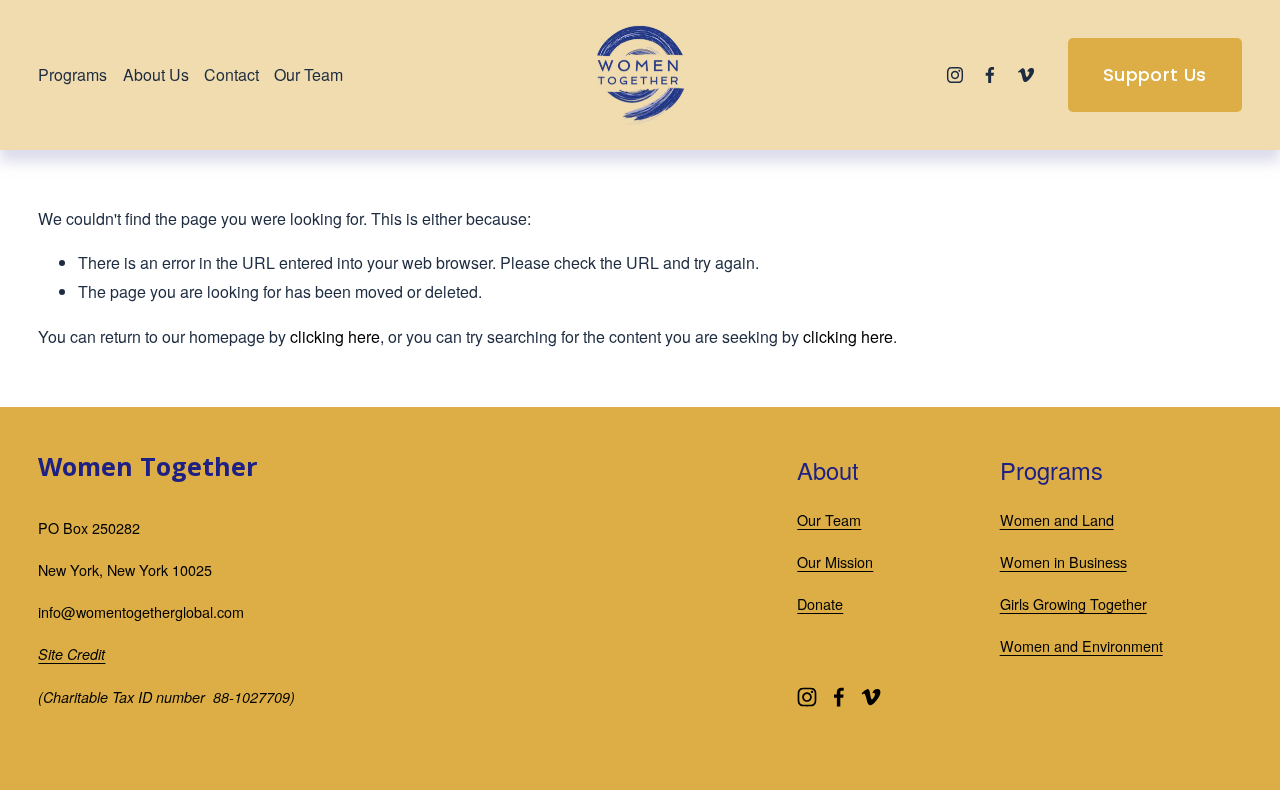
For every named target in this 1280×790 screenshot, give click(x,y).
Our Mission (835, 561)
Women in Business (1063, 561)
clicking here (335, 336)
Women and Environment (1081, 645)
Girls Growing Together (1073, 603)
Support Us (1155, 75)
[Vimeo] (1026, 75)
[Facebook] (990, 75)
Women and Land (1057, 519)
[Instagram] (955, 75)
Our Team (308, 74)
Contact (231, 74)
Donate (820, 603)
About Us (156, 74)
